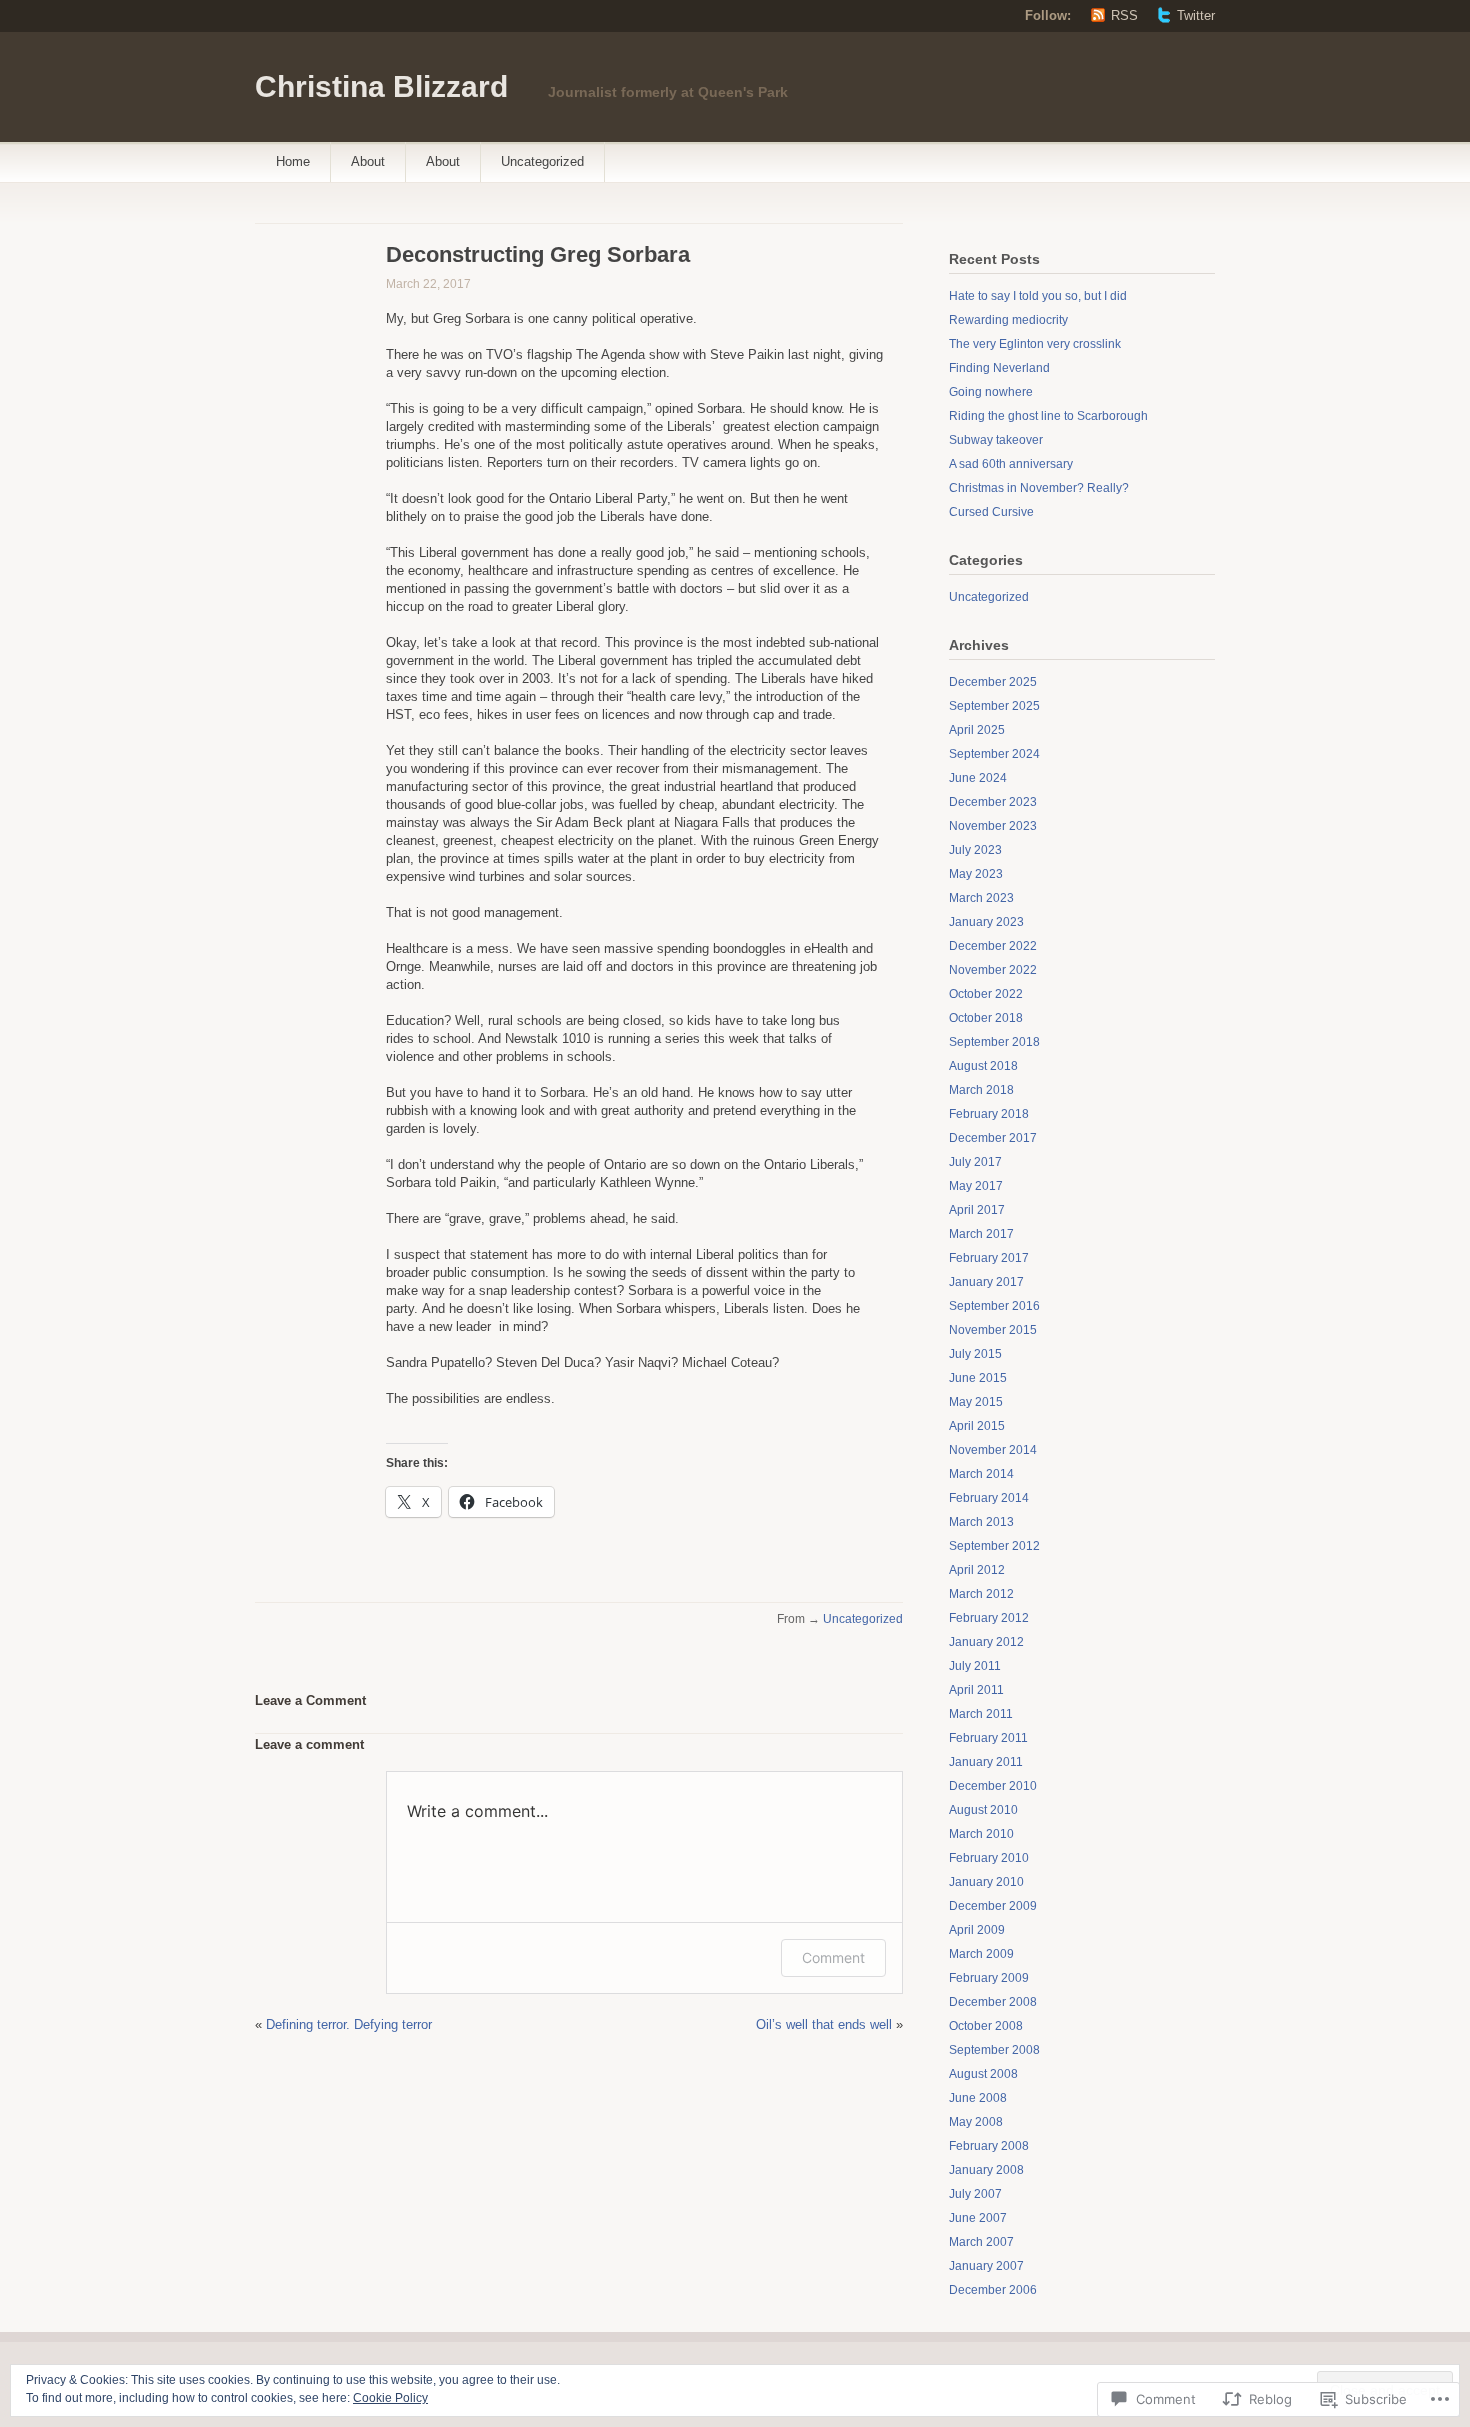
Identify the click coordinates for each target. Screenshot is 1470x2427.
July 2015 (975, 1354)
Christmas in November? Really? (1039, 488)
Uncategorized (542, 161)
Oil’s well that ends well (824, 2024)
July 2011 (975, 1666)
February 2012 (989, 1618)
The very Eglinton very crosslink (1035, 344)
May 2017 (976, 1186)
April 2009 (977, 1930)
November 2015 (993, 1330)
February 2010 (989, 1858)
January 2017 (986, 1282)
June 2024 (978, 778)
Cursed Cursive (991, 512)
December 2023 (993, 802)
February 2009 (989, 1978)
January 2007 (986, 2266)
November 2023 (993, 826)
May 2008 (976, 2122)
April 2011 (976, 1690)
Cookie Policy (390, 2398)
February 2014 (989, 1498)
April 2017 (977, 1210)
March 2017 (981, 1234)
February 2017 (989, 1258)
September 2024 (994, 754)
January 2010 (986, 1882)
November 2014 (993, 1450)
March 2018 (981, 1090)
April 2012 (977, 1570)
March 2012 (981, 1594)
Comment (833, 1957)
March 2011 (981, 1714)
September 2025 (994, 706)
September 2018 (994, 1042)
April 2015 (977, 1426)
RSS (1124, 15)
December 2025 (993, 682)
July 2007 (975, 2194)
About (368, 161)
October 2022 (986, 994)
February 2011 (988, 1738)
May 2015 (976, 1402)
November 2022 (993, 970)
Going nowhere (991, 392)
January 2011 (986, 1762)
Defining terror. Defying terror (349, 2024)
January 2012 (986, 1642)
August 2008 (983, 2074)
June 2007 (978, 2218)
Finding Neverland (999, 368)
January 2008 (986, 2170)
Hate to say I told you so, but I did (1038, 296)
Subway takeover (996, 440)
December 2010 (993, 1786)
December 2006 (993, 2290)
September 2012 (994, 1546)
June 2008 (978, 2098)
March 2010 (981, 1834)
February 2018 (989, 1114)
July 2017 (975, 1162)
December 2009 (993, 1906)
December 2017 (993, 1138)
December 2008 (993, 2002)
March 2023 (981, 898)
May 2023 (976, 874)
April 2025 (977, 730)
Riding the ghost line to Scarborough (1048, 416)
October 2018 (986, 1018)
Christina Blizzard (381, 86)
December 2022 (993, 946)
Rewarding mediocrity (1008, 320)
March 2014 (981, 1474)
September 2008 (994, 2050)
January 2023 (986, 922)
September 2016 (994, 1306)
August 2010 (983, 1810)
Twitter (1196, 15)
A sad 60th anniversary (1011, 464)
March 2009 (981, 1954)
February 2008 (989, 2146)
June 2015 (978, 1378)
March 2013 (981, 1522)
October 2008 (986, 2026)
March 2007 (981, 2242)
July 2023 (975, 850)
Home (293, 161)
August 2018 (983, 1066)
